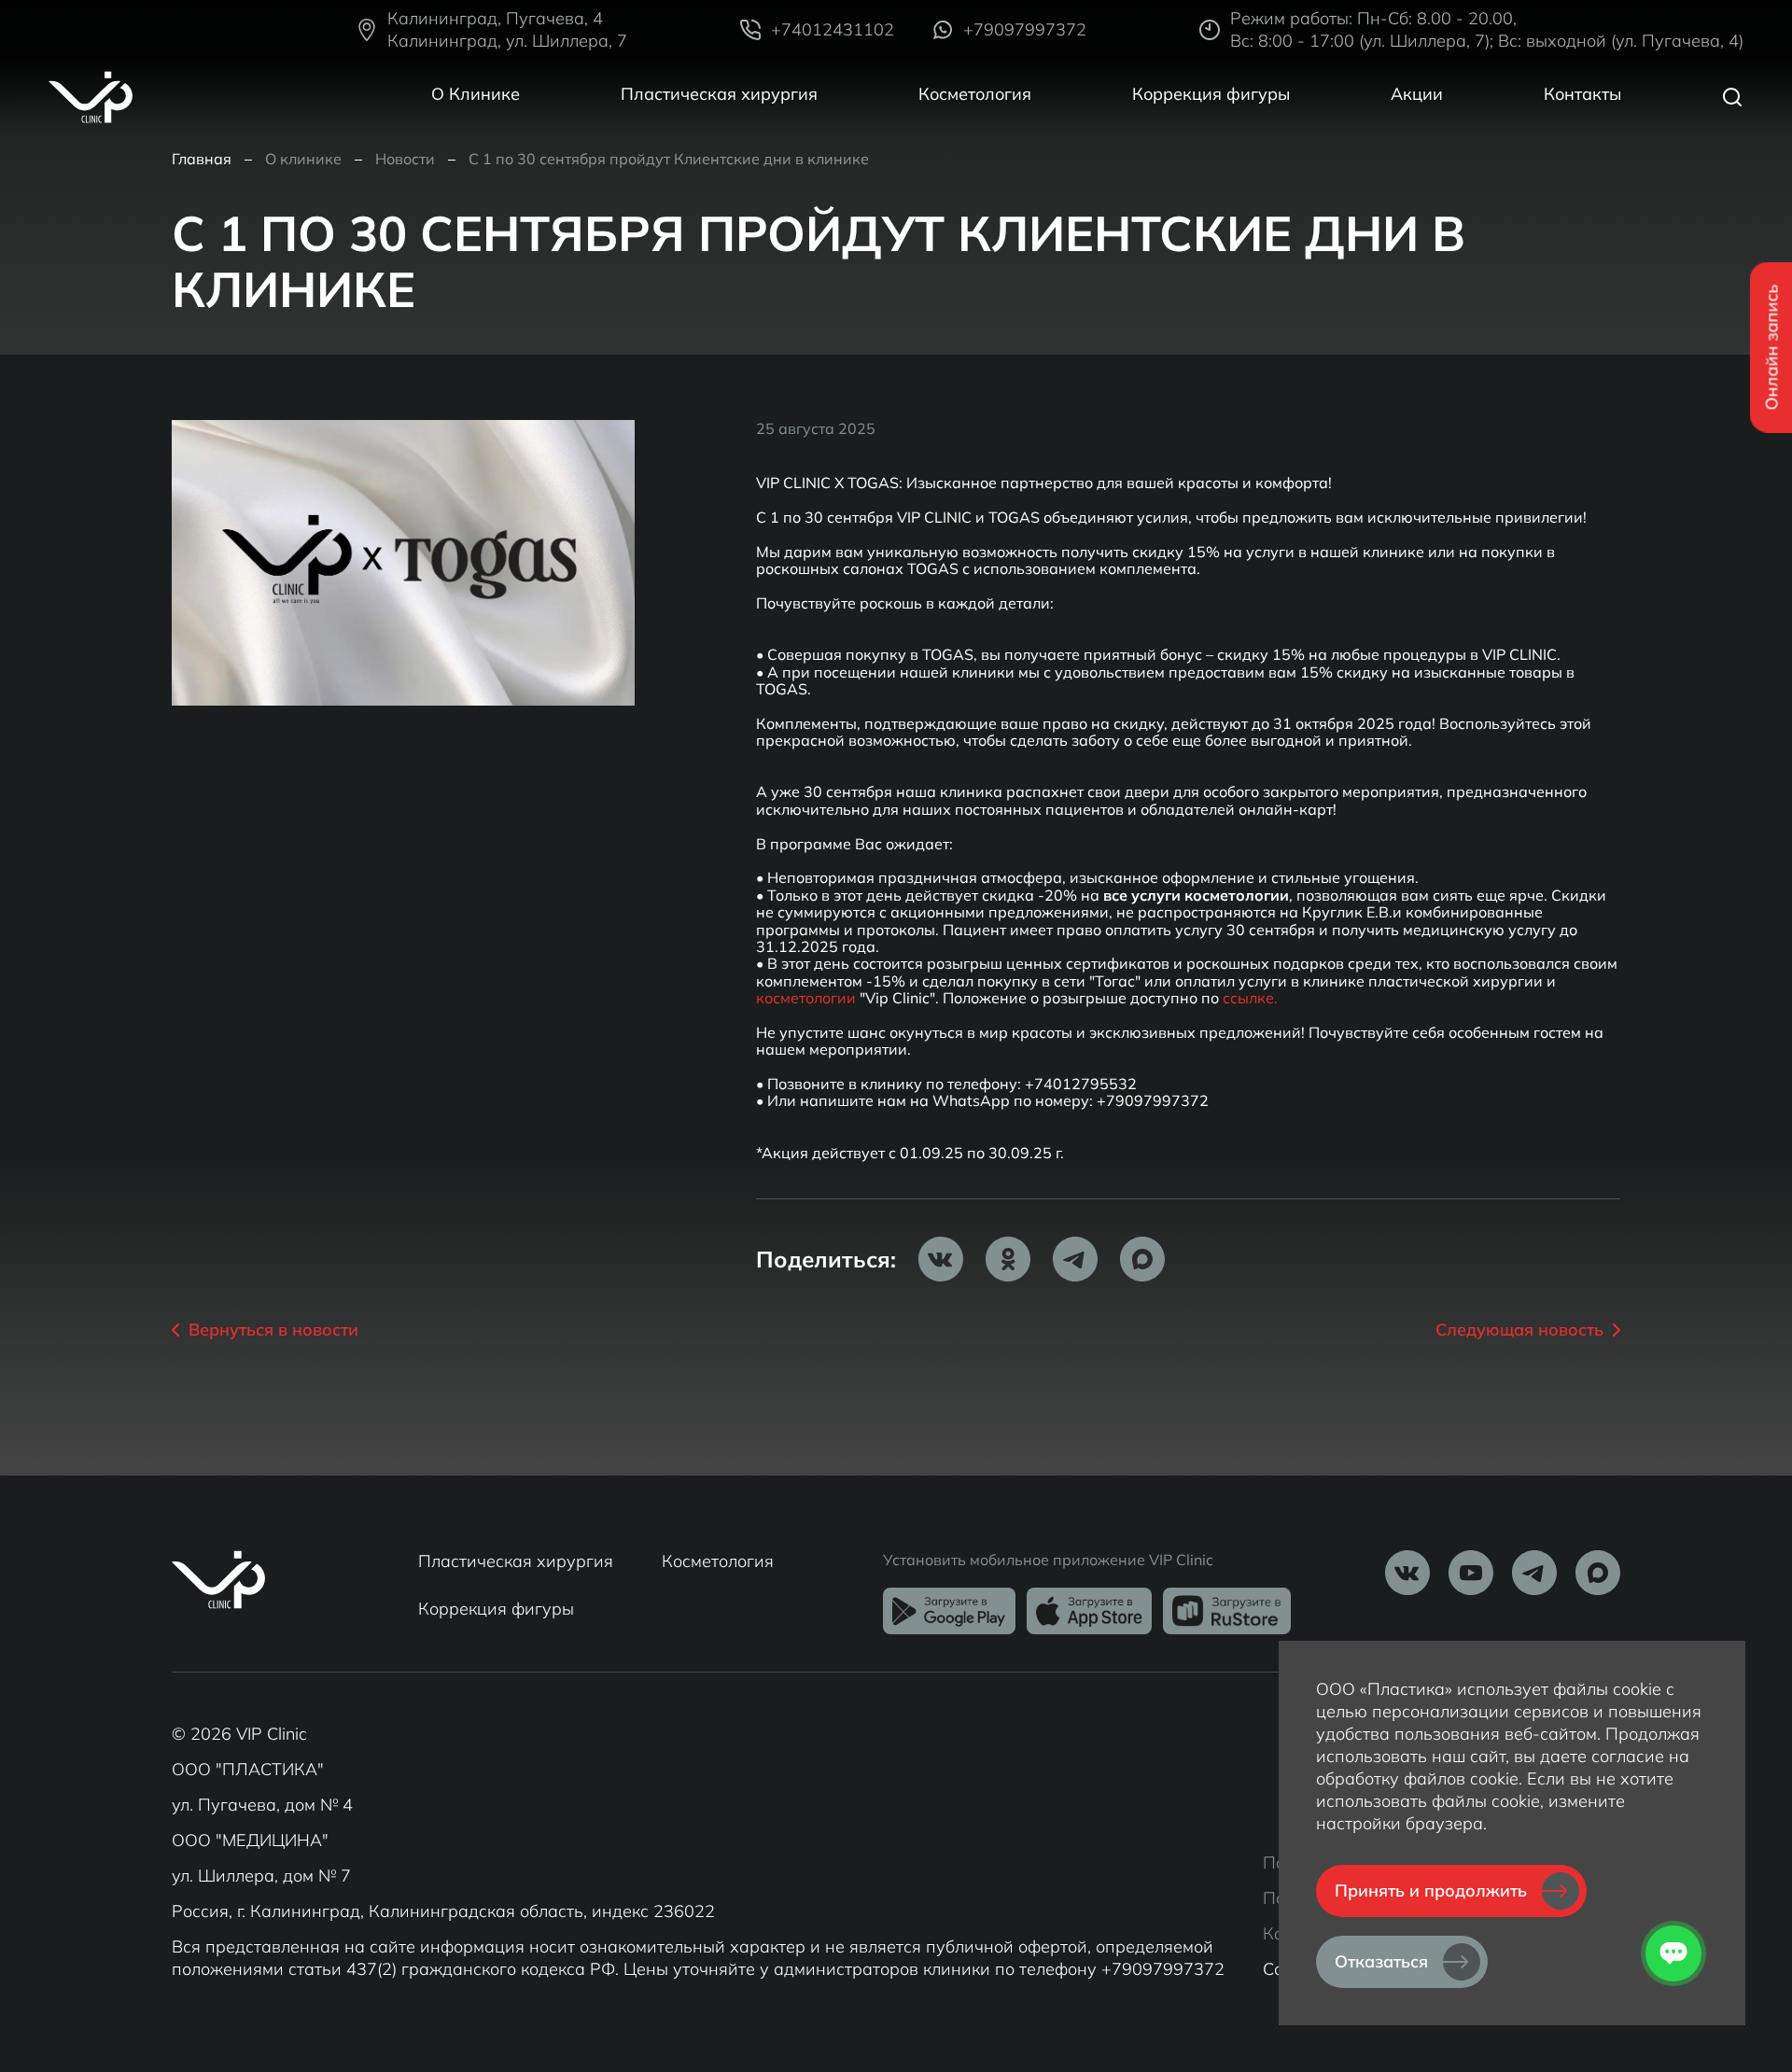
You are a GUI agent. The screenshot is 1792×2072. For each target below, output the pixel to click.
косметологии (806, 998)
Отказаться (1381, 1961)
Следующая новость (1519, 1330)
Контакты (1582, 94)
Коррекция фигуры (1211, 94)
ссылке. (1250, 998)
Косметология (975, 94)
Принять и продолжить (1431, 1890)
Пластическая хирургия (719, 94)
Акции (1417, 94)
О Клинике (476, 94)
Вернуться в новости (273, 1330)
